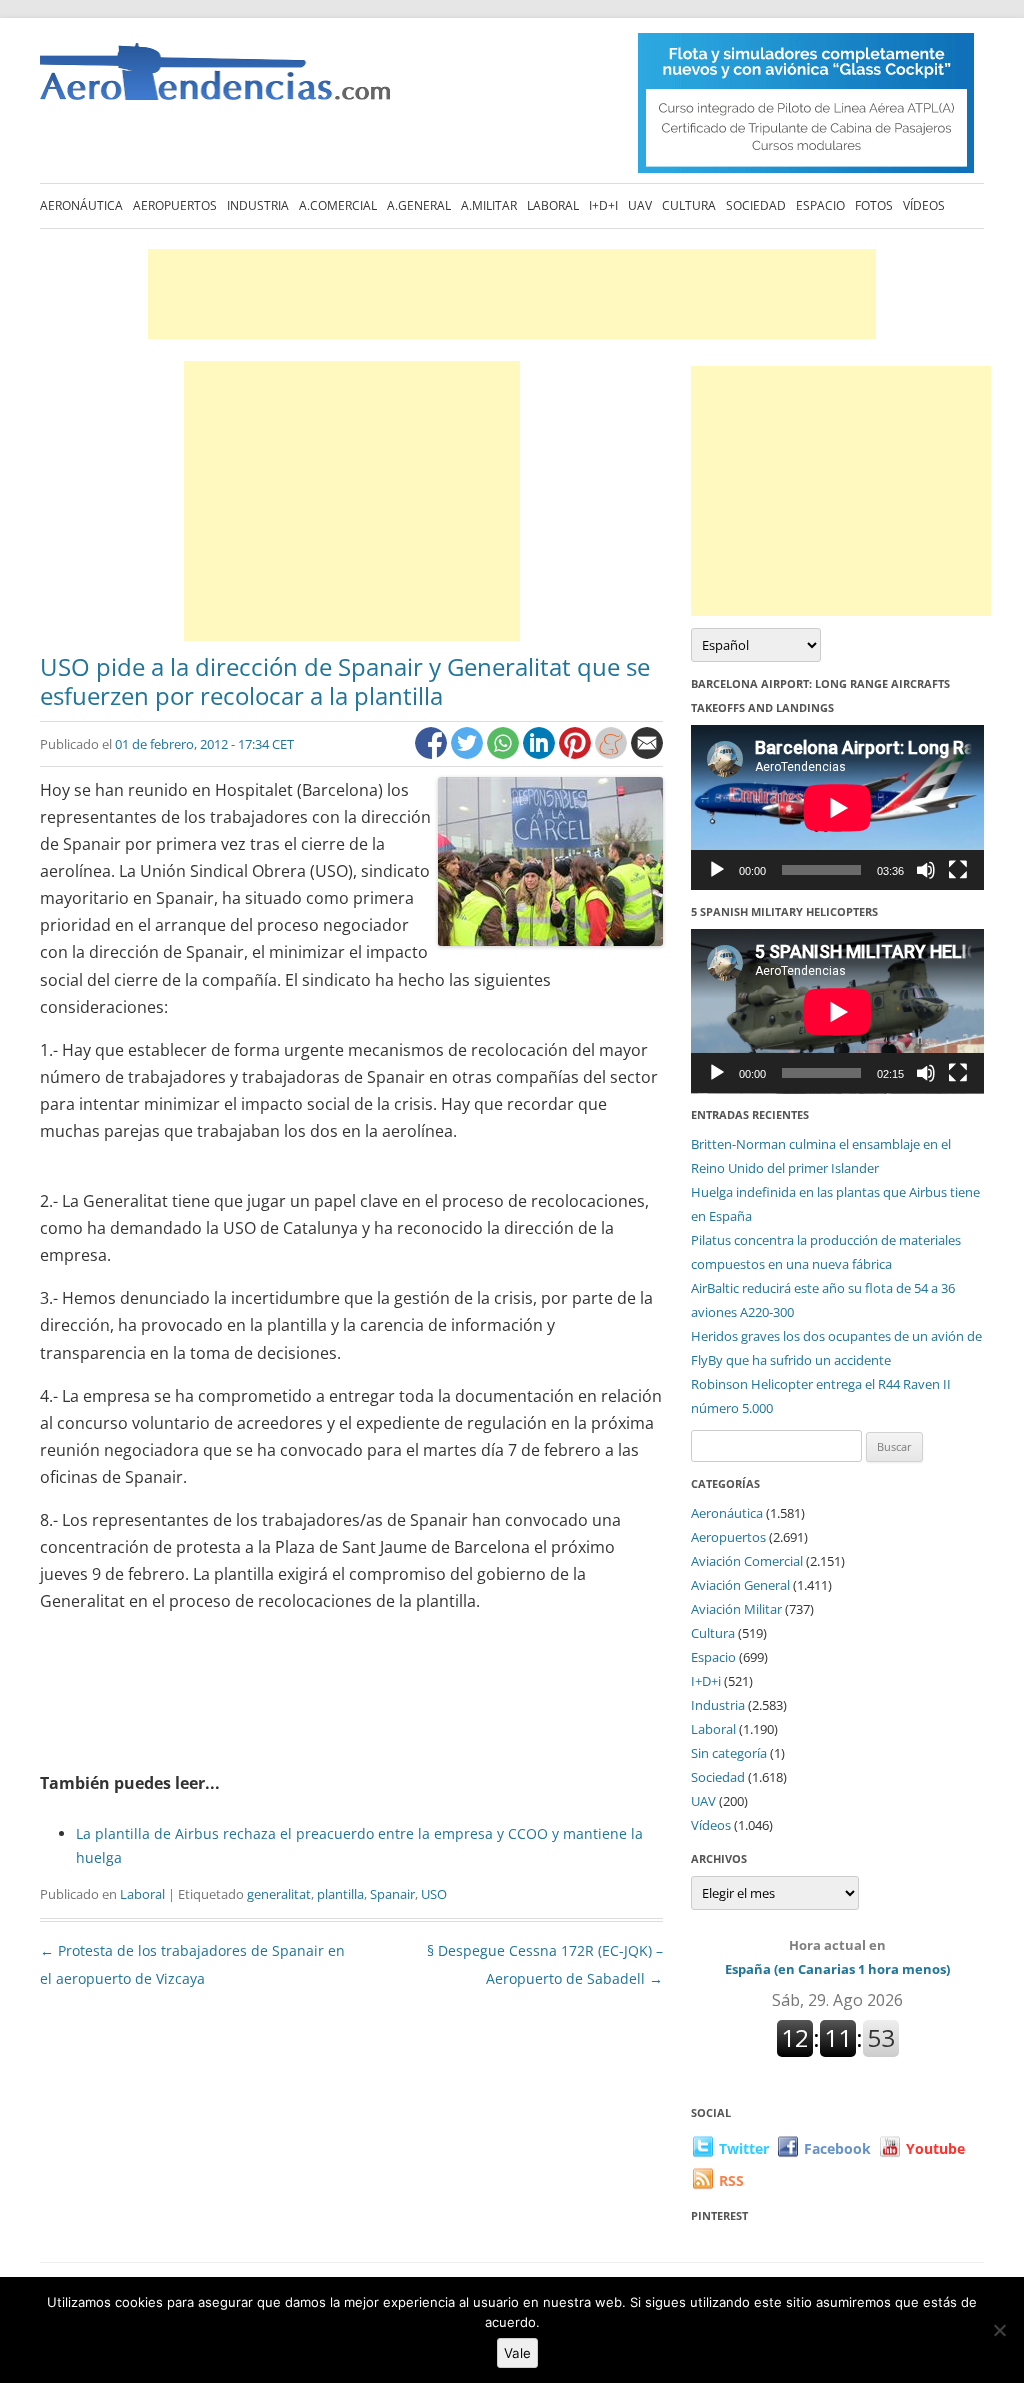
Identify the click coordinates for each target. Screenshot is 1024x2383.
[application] (837, 807)
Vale (517, 2353)
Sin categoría (729, 1753)
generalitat (279, 1894)
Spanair (392, 1894)
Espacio (820, 205)
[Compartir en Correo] (647, 753)
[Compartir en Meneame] (613, 753)
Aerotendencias (215, 80)
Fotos (874, 205)
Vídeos (924, 205)
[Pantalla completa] (958, 870)
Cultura (689, 205)
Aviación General (740, 1585)
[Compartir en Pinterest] (577, 753)
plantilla (340, 1894)
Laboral (553, 205)
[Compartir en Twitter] (469, 753)
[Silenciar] (926, 870)
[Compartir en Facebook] (433, 753)
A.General (419, 205)
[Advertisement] (512, 294)
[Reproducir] (717, 870)
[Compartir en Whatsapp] (505, 753)
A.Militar (489, 205)
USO (434, 1894)
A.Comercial (338, 205)
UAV (640, 205)
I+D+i (603, 205)
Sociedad (756, 205)
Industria (258, 205)
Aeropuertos (175, 205)
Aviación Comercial (747, 1561)
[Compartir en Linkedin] (541, 753)
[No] (999, 2330)
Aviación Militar (736, 1609)
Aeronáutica (81, 205)
